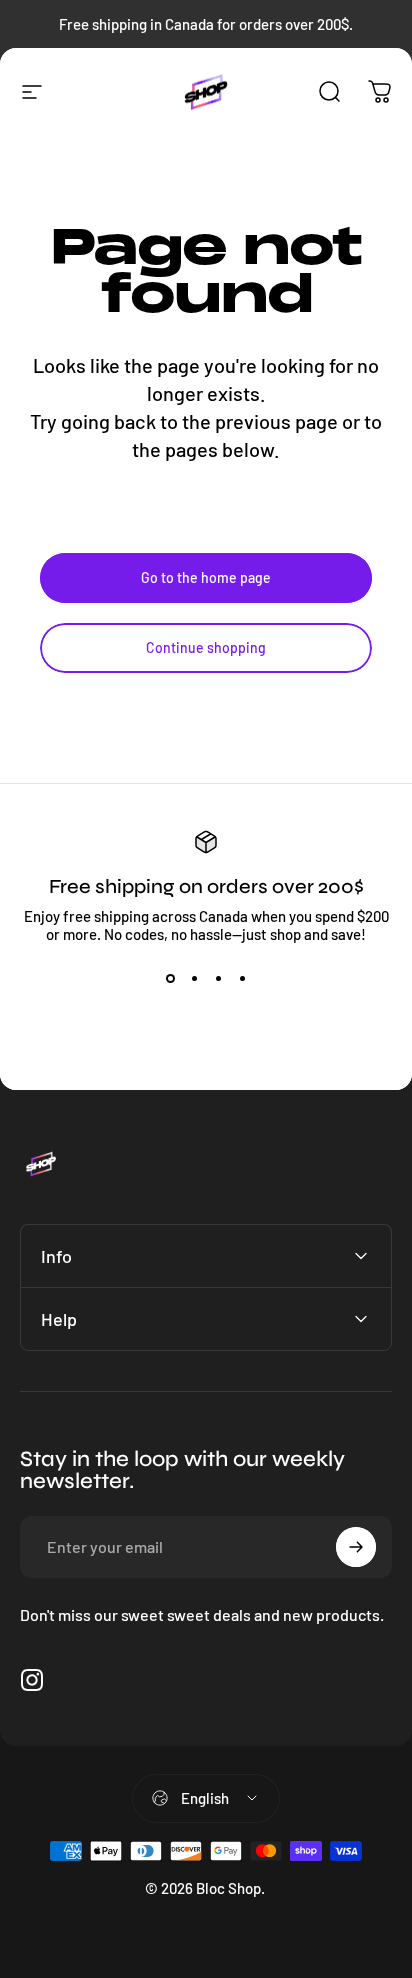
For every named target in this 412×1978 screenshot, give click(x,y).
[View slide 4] (242, 979)
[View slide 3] (218, 979)
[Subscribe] (356, 1547)
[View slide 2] (194, 979)
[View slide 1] (170, 979)
